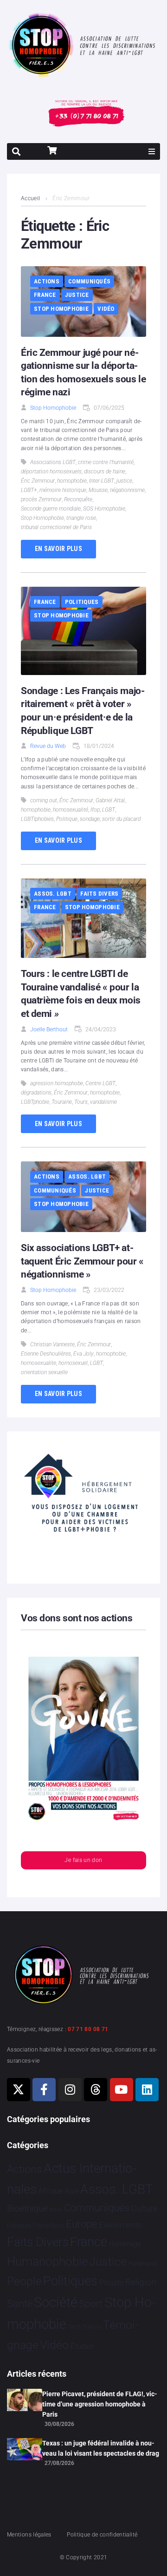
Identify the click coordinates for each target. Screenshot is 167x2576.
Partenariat (143, 2264)
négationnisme (127, 490)
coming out (44, 800)
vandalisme (103, 1102)
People (24, 2281)
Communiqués (89, 281)
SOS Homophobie (104, 509)
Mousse (98, 490)
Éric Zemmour (38, 481)
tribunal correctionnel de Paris (56, 527)
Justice (77, 295)
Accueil (31, 198)
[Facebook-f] (44, 2090)
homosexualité (71, 810)
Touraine (62, 1102)
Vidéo (106, 309)
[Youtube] (122, 2090)
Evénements (120, 2225)
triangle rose (81, 518)
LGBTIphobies (37, 819)
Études (82, 2346)
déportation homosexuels (51, 472)
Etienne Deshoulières (46, 1354)
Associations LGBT (53, 462)
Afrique (51, 2191)
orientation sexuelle (44, 1372)
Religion (141, 2282)
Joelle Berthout (49, 1029)
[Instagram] (70, 2090)
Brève (56, 2210)
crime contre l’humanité (106, 462)
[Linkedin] (147, 2090)
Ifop (95, 810)
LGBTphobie (35, 1102)
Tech (74, 2327)
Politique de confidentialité (102, 2535)
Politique (67, 819)
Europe (81, 2224)
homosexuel (73, 1363)
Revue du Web (48, 746)
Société (56, 2303)
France (45, 295)
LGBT (109, 810)
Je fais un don (83, 1860)
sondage (90, 819)
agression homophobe (57, 1083)
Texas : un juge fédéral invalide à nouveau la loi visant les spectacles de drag (101, 2448)
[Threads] (96, 2090)
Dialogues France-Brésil (36, 2226)
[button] (152, 151)
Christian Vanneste (52, 1344)
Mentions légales (29, 2535)
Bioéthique (27, 2209)
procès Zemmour (41, 499)
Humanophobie (47, 2261)
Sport (91, 2304)
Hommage (125, 2244)
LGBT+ (29, 490)
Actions (47, 281)
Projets (112, 2283)
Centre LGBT (100, 1083)
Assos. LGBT (53, 894)
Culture (144, 2208)
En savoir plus (58, 549)
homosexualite (39, 1363)
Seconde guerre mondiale (51, 509)
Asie (72, 2191)
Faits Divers (99, 894)
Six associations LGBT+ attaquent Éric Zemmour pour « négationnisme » (82, 1261)
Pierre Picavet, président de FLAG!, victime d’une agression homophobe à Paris (100, 2404)
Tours (81, 1102)
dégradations (36, 1093)
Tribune (92, 2327)
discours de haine (105, 472)
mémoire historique (63, 490)
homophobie (72, 481)
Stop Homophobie (61, 309)
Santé (20, 2303)
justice (124, 481)
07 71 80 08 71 (88, 2029)
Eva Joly (83, 1354)
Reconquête (78, 499)
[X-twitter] (19, 2090)
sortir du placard (121, 819)
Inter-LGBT (102, 481)
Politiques (82, 602)
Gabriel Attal (110, 800)
